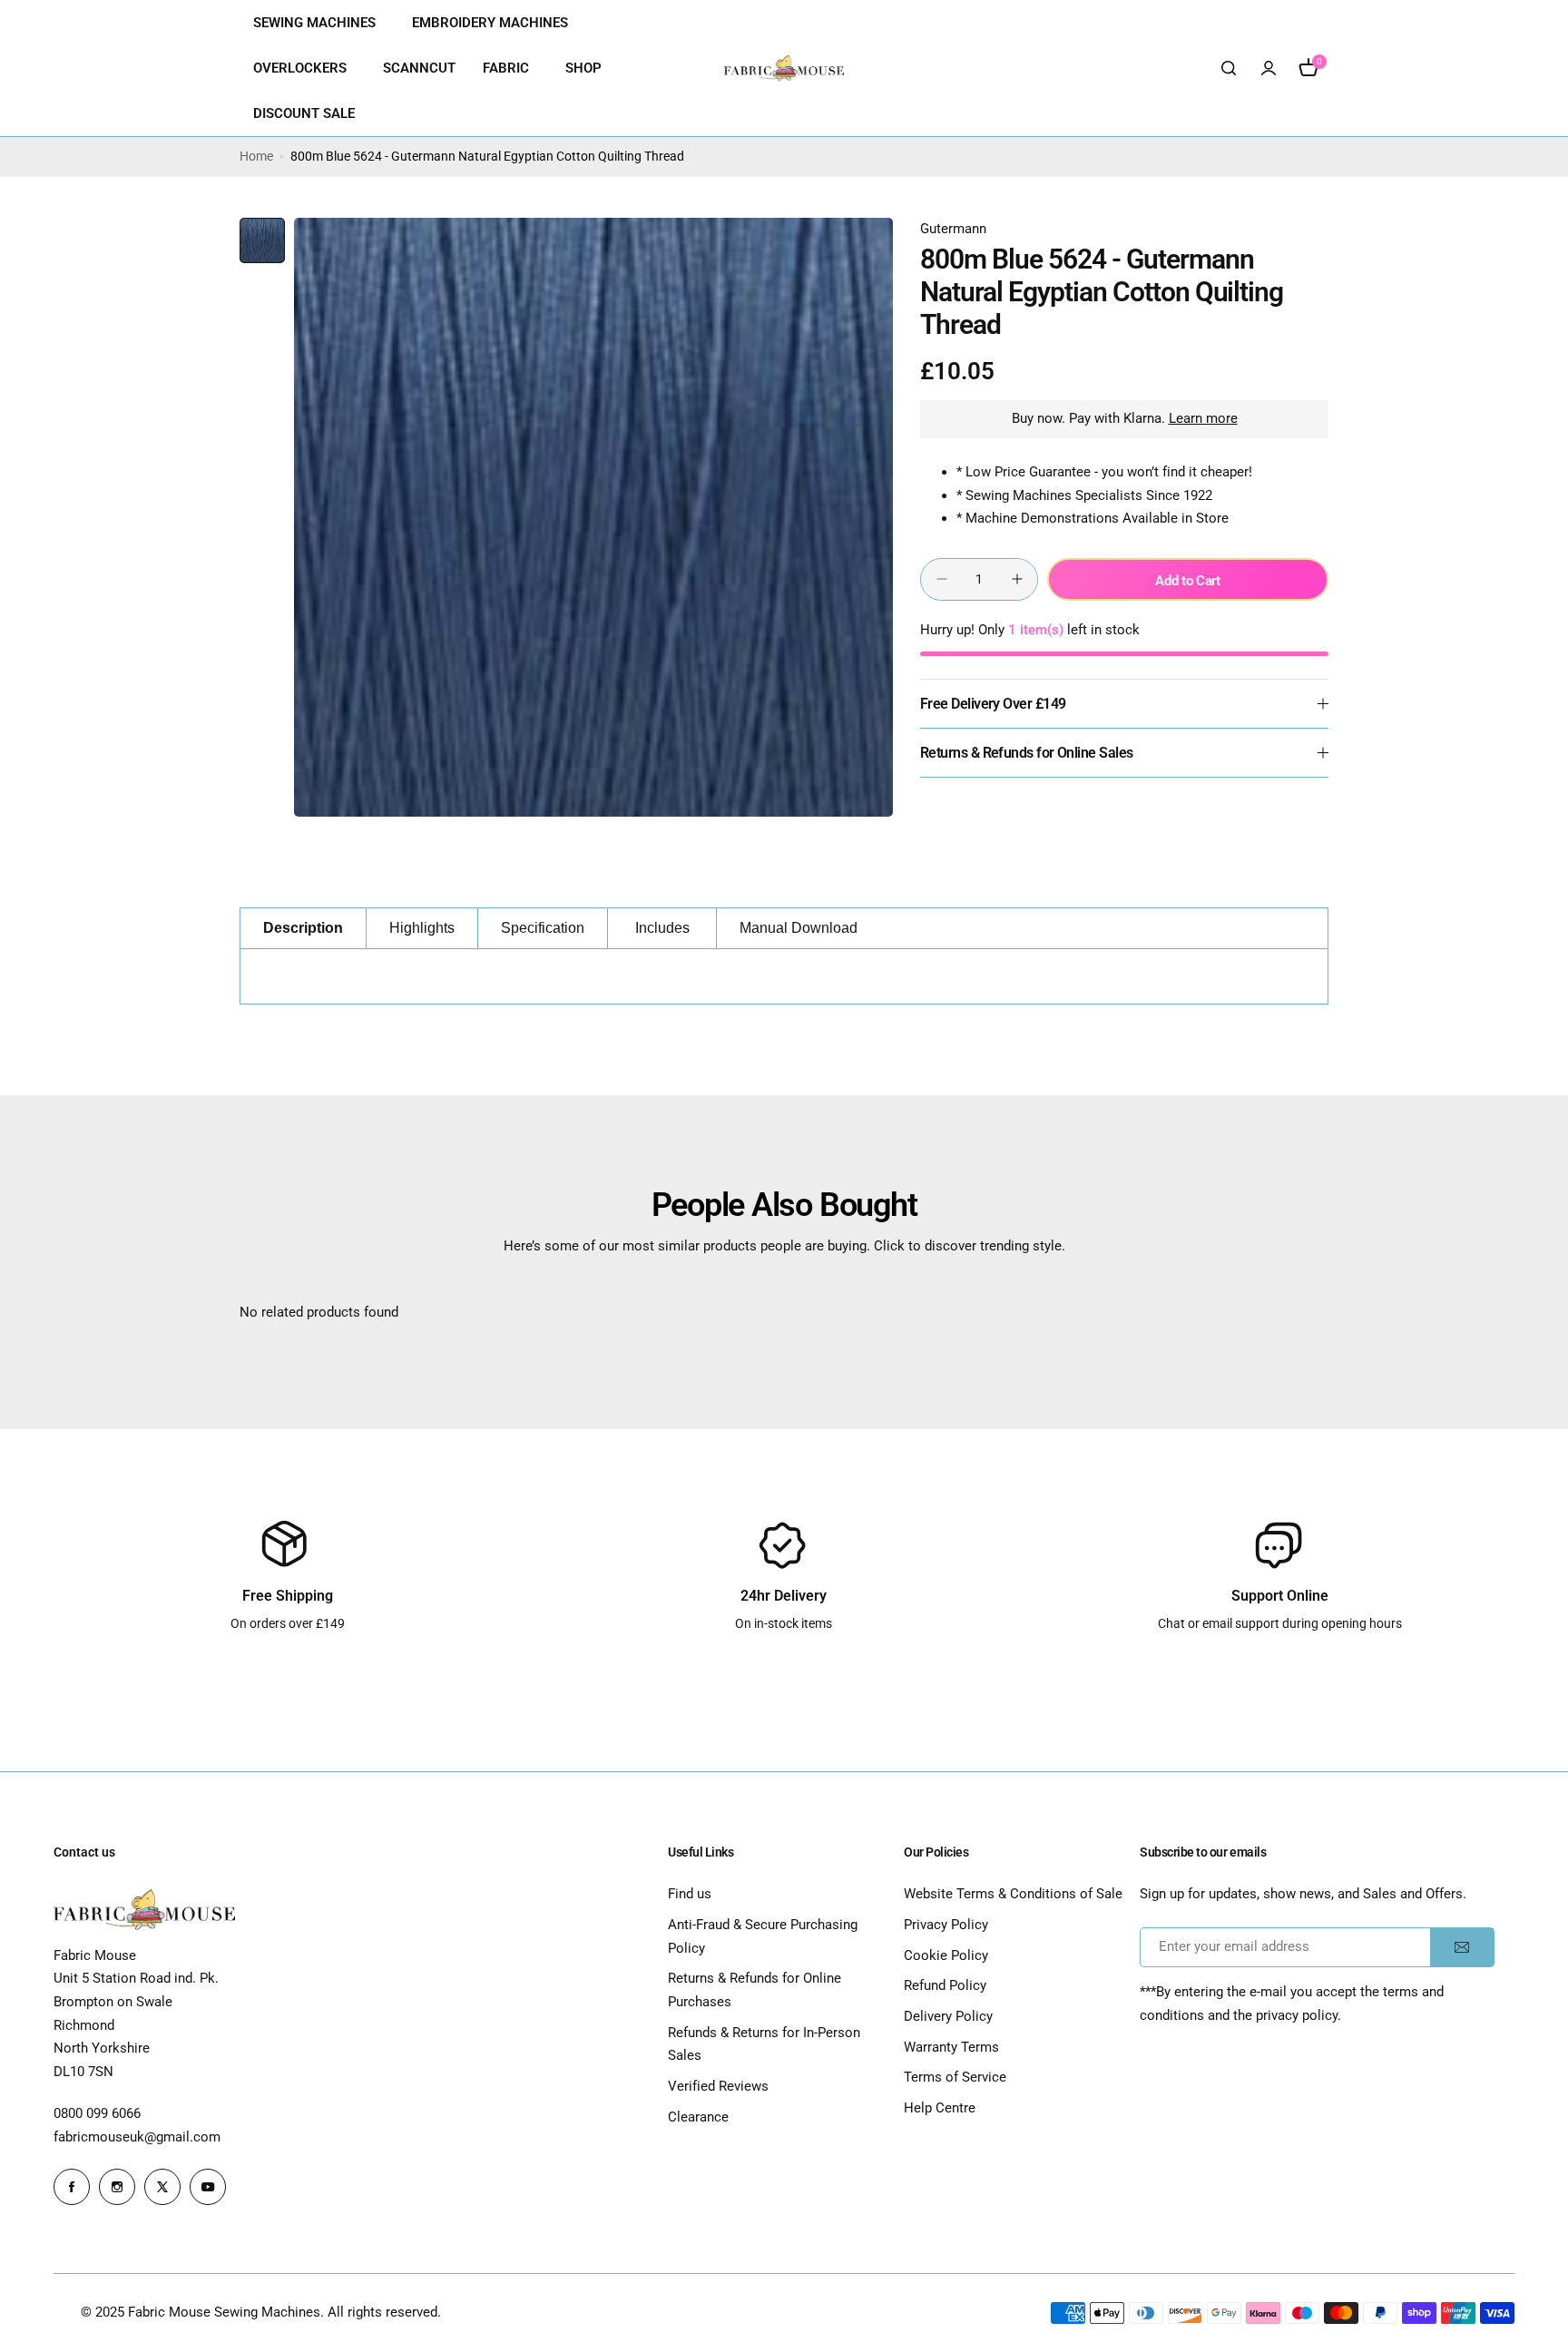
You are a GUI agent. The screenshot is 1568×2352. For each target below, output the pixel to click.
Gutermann (953, 229)
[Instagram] (117, 2187)
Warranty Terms (951, 2047)
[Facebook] (72, 2187)
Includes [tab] (662, 928)
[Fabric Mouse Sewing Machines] (784, 69)
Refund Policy (945, 1985)
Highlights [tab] (422, 928)
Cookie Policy (946, 1955)
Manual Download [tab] (799, 928)
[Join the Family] (1462, 1947)
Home (256, 156)
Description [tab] (303, 928)
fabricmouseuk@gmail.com (137, 2137)
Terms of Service (955, 2077)
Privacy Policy (946, 1925)
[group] (593, 517)
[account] (1269, 68)
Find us (690, 1894)
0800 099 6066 (97, 2113)
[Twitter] (162, 2187)
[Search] (1229, 68)
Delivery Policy (948, 2016)
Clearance (698, 2117)
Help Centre (940, 2108)
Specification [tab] (543, 928)
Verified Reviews (718, 2086)
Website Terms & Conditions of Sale (1013, 1894)
